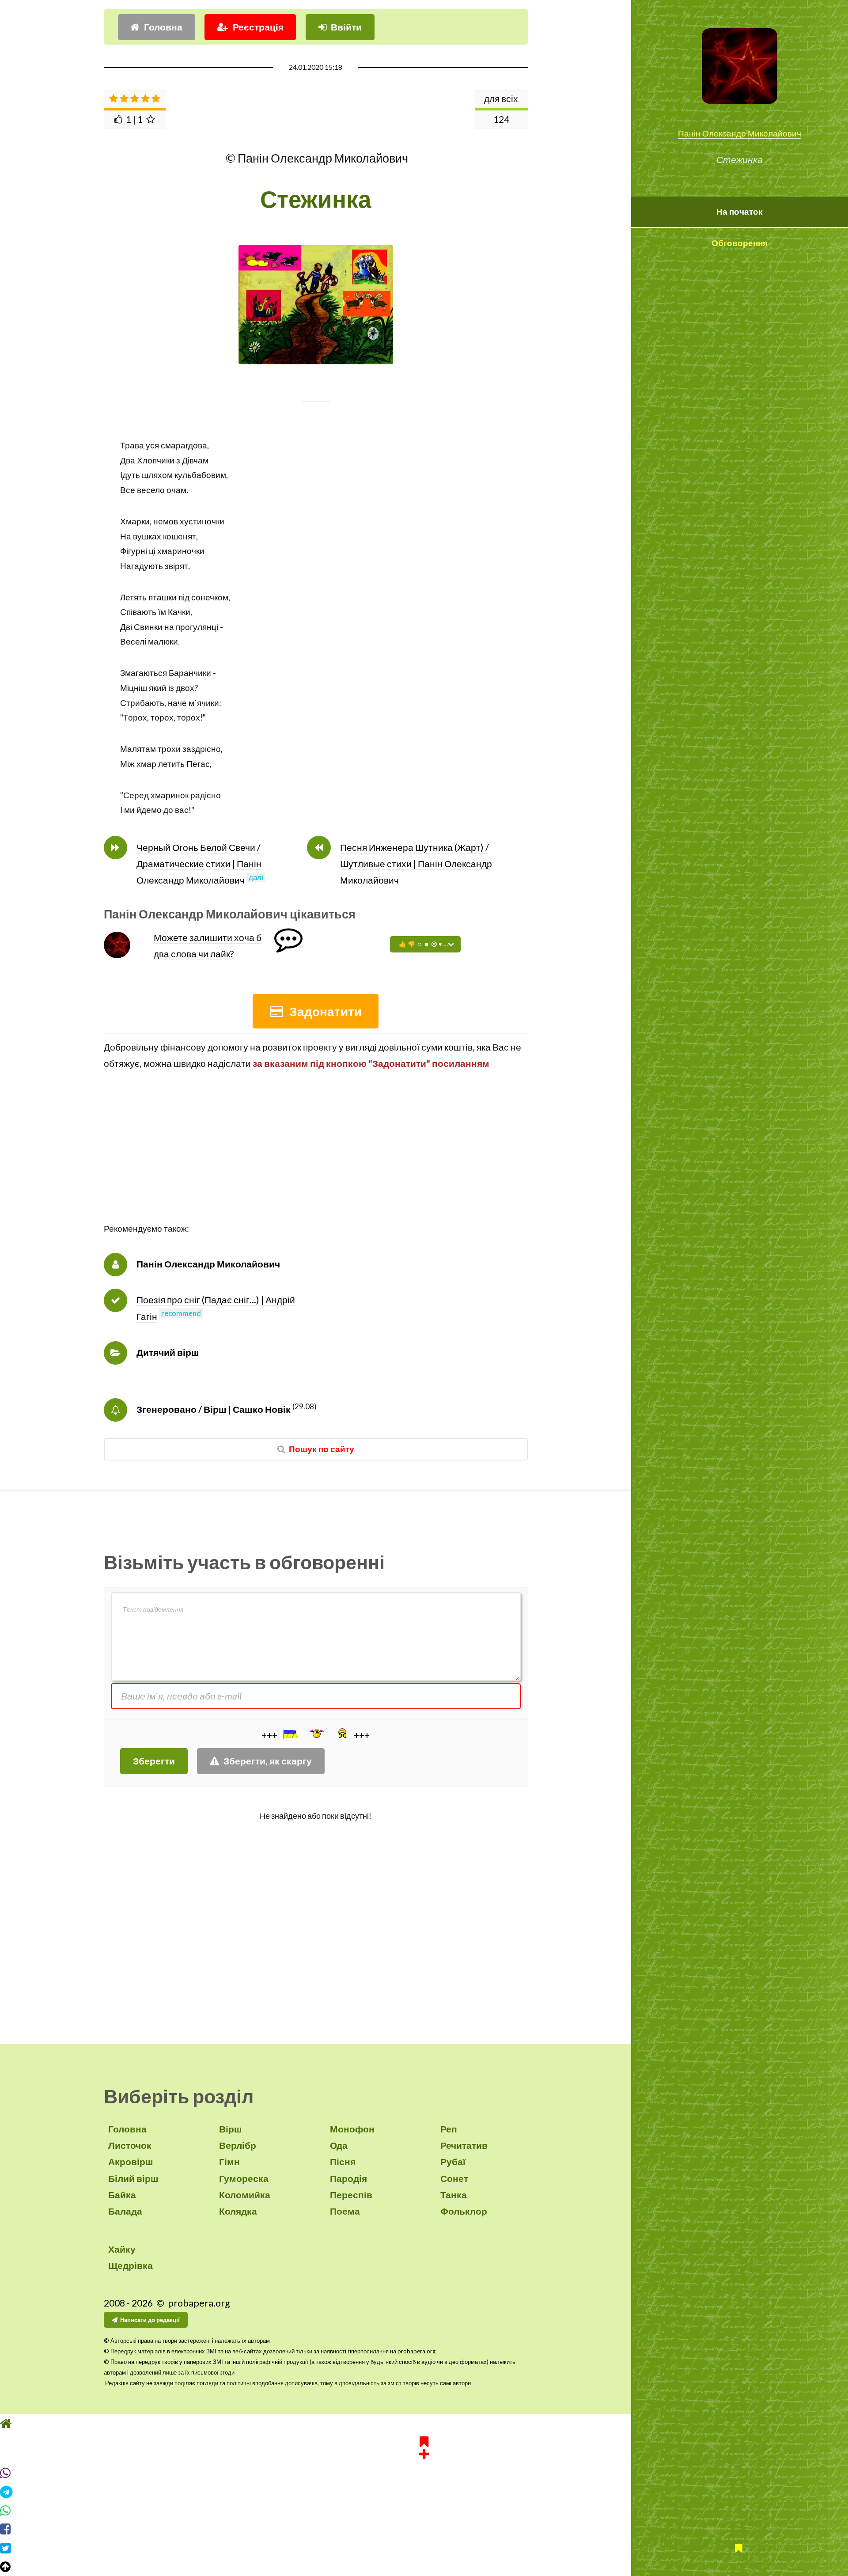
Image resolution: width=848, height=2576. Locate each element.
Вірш (231, 2129)
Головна (163, 27)
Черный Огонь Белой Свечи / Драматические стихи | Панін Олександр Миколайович (199, 864)
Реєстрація (258, 27)
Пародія (348, 2178)
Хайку (122, 2249)
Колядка (238, 2211)
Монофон (352, 2129)
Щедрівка (131, 2265)
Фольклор (464, 2211)
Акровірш (131, 2162)
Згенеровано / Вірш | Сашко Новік (214, 1409)
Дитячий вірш (168, 1352)
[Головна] (424, 2424)
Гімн (229, 2162)
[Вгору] (424, 2567)
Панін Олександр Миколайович (740, 133)
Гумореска (244, 2178)
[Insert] (290, 1734)
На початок (740, 212)
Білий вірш (133, 2178)
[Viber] (424, 2473)
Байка (122, 2195)
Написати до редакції (150, 2320)
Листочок (130, 2145)
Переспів (351, 2195)
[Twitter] (424, 2548)
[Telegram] (424, 2492)
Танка (454, 2195)
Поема (345, 2211)
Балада (125, 2211)
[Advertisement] (316, 1160)
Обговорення (740, 243)
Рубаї (453, 2162)
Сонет (454, 2178)
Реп (449, 2129)
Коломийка (245, 2195)
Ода (339, 2145)
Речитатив (464, 2145)
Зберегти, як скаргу (268, 1761)
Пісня (343, 2162)
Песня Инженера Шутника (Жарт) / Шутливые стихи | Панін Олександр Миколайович (416, 864)
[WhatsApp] (424, 2511)
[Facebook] (424, 2529)
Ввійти (346, 27)
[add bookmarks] (424, 2447)
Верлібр (238, 2145)
